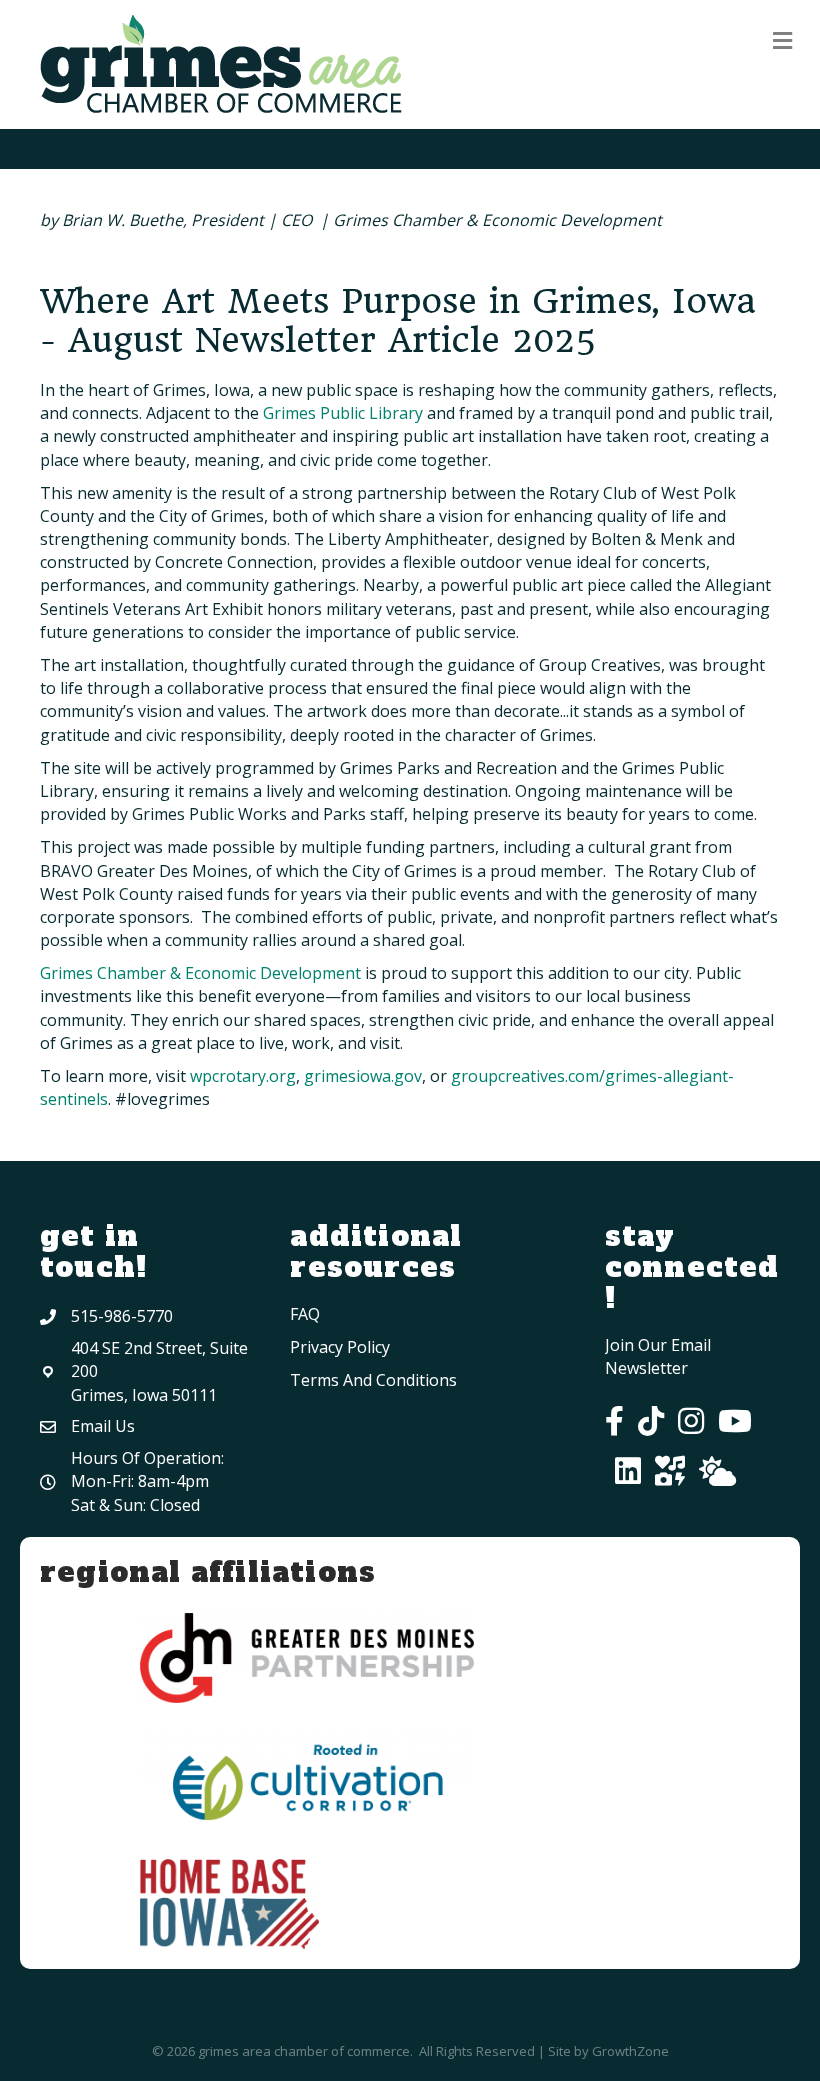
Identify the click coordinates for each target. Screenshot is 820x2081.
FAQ (305, 1314)
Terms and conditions (373, 1380)
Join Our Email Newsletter (658, 1356)
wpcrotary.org (243, 1076)
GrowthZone (630, 2051)
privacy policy (340, 1347)
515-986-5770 (122, 1316)
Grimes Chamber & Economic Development (200, 973)
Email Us (103, 1426)
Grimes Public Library (343, 413)
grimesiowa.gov (363, 1076)
